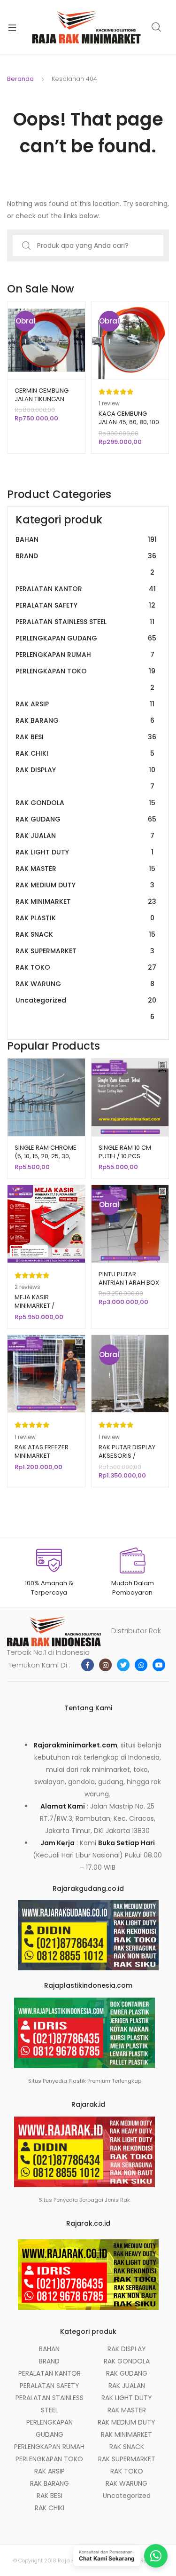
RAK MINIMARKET (86, 901)
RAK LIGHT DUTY (84, 852)
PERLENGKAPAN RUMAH (85, 655)
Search (157, 27)
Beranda (20, 79)
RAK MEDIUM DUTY (85, 885)
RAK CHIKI (85, 753)
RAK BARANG (85, 720)
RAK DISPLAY (85, 778)
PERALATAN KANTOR (86, 589)
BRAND (86, 564)
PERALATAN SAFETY (85, 605)
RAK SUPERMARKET (85, 951)
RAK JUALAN (85, 836)
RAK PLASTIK (85, 918)
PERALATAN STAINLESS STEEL (85, 622)
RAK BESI (86, 737)
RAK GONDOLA (85, 803)
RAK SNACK (85, 934)
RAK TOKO (86, 967)
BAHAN (86, 539)
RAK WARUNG (85, 984)
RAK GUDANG (86, 819)
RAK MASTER (85, 869)
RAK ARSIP (85, 704)
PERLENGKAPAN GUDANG (86, 638)
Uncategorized (86, 1008)
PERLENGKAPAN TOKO (85, 679)
